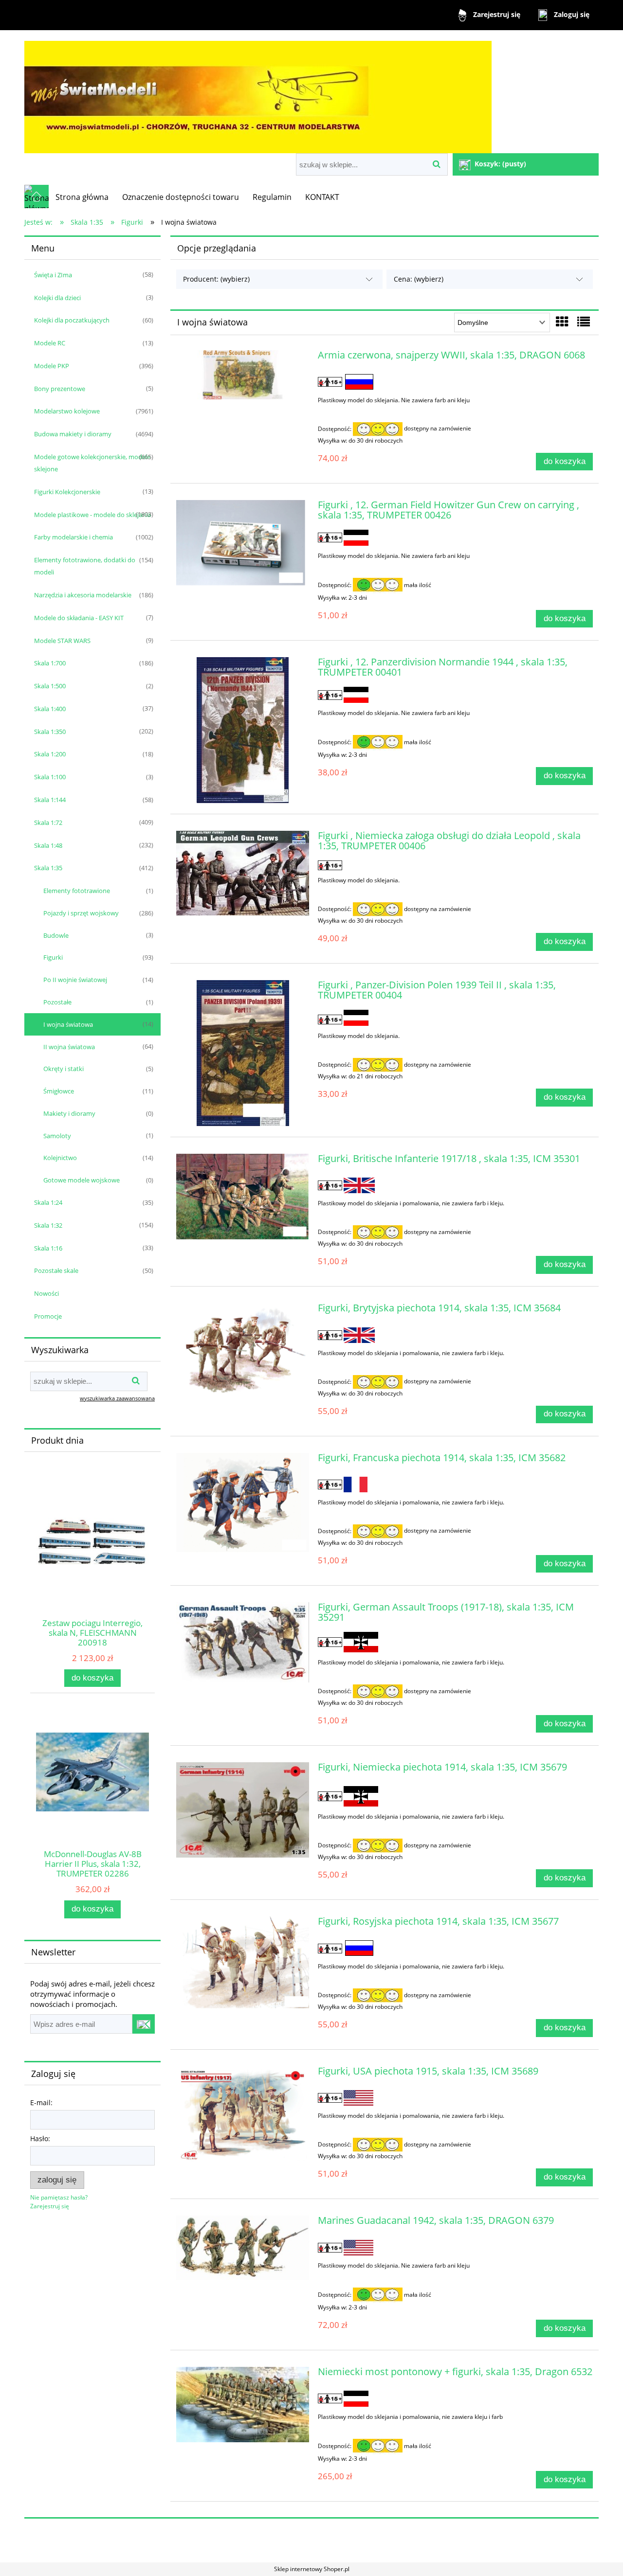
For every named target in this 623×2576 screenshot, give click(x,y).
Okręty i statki (64, 1069)
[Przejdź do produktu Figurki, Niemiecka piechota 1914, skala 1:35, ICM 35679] (243, 1810)
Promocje (48, 1316)
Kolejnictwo (60, 1158)
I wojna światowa (68, 1024)
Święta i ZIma (53, 275)
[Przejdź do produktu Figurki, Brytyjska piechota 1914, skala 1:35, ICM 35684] (243, 1353)
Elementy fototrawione (77, 891)
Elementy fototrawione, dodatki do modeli (85, 566)
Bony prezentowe (60, 389)
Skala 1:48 (48, 845)
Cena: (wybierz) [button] (419, 279)
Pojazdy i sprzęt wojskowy (81, 913)
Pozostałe (57, 1002)
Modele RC (50, 343)
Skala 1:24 (48, 1202)
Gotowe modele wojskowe (82, 1180)
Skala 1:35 (48, 868)
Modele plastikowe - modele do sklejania (92, 515)
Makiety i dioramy (69, 1113)
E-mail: (41, 2102)
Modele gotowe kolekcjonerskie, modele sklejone (92, 463)
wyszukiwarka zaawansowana (117, 1398)
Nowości (46, 1293)
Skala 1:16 (48, 1248)
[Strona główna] (258, 93)
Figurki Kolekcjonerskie (67, 492)
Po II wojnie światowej (75, 980)
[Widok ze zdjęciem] (562, 322)
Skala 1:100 (50, 777)
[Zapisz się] (144, 2024)
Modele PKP (52, 366)
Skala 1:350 (50, 732)
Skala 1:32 (48, 1225)
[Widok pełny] (584, 322)
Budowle (56, 935)
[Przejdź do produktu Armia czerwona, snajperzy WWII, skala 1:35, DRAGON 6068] (243, 375)
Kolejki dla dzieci (57, 298)
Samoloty (57, 1136)
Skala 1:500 (50, 686)
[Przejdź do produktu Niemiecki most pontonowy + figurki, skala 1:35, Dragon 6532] (243, 2405)
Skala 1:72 (48, 823)
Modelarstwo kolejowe (67, 411)
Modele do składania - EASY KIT (79, 618)
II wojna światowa (69, 1047)
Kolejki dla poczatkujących (72, 320)
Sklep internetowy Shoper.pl (312, 2569)
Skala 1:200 (50, 754)
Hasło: (40, 2138)
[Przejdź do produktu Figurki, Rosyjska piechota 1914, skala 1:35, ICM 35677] (243, 1966)
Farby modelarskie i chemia (73, 537)
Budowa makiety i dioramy (73, 434)
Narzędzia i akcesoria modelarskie (83, 595)
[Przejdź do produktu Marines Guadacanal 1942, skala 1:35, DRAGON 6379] (243, 2247)
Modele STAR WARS (62, 641)
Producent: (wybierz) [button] (216, 279)
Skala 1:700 (50, 663)
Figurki (53, 957)
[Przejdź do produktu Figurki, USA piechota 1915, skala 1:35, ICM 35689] (243, 2116)
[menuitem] (82, 197)
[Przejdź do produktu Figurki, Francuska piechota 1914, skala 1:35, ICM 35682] (243, 1503)
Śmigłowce (59, 1091)
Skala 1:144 (50, 800)
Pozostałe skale (56, 1270)
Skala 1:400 (50, 709)
